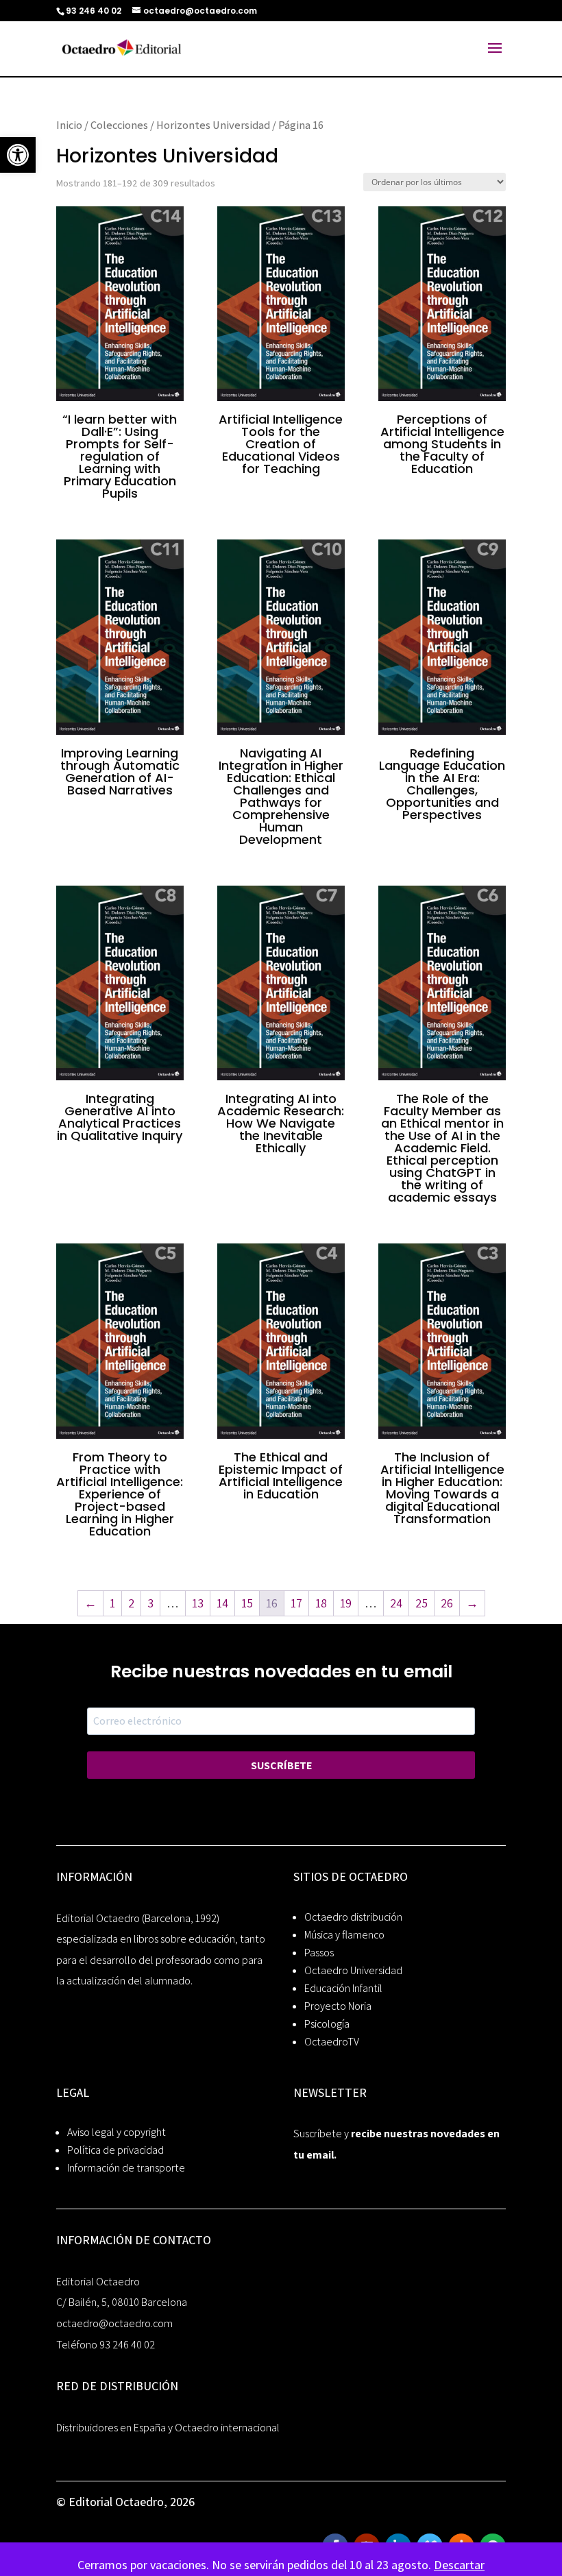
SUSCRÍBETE (281, 1765)
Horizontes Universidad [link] (213, 125)
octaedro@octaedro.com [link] (114, 2323)
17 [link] (296, 1603)
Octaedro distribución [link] (353, 1917)
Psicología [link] (327, 2024)
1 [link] (112, 1603)
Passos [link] (319, 1953)
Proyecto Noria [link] (338, 2006)
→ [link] (472, 1603)
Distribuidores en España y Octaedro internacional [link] (168, 2428)
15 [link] (247, 1603)
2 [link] (131, 1603)
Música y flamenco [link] (344, 1935)
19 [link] (346, 1603)
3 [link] (150, 1603)
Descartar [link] (459, 2565)
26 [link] (447, 1603)
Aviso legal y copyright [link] (117, 2132)
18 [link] (321, 1603)
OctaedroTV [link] (332, 2042)
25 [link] (422, 1603)
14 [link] (222, 1603)
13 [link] (198, 1603)
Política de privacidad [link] (115, 2150)
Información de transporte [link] (126, 2168)
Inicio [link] (69, 125)
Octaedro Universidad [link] (353, 1970)
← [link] (90, 1603)
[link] (18, 155)
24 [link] (396, 1603)
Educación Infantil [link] (343, 1988)
